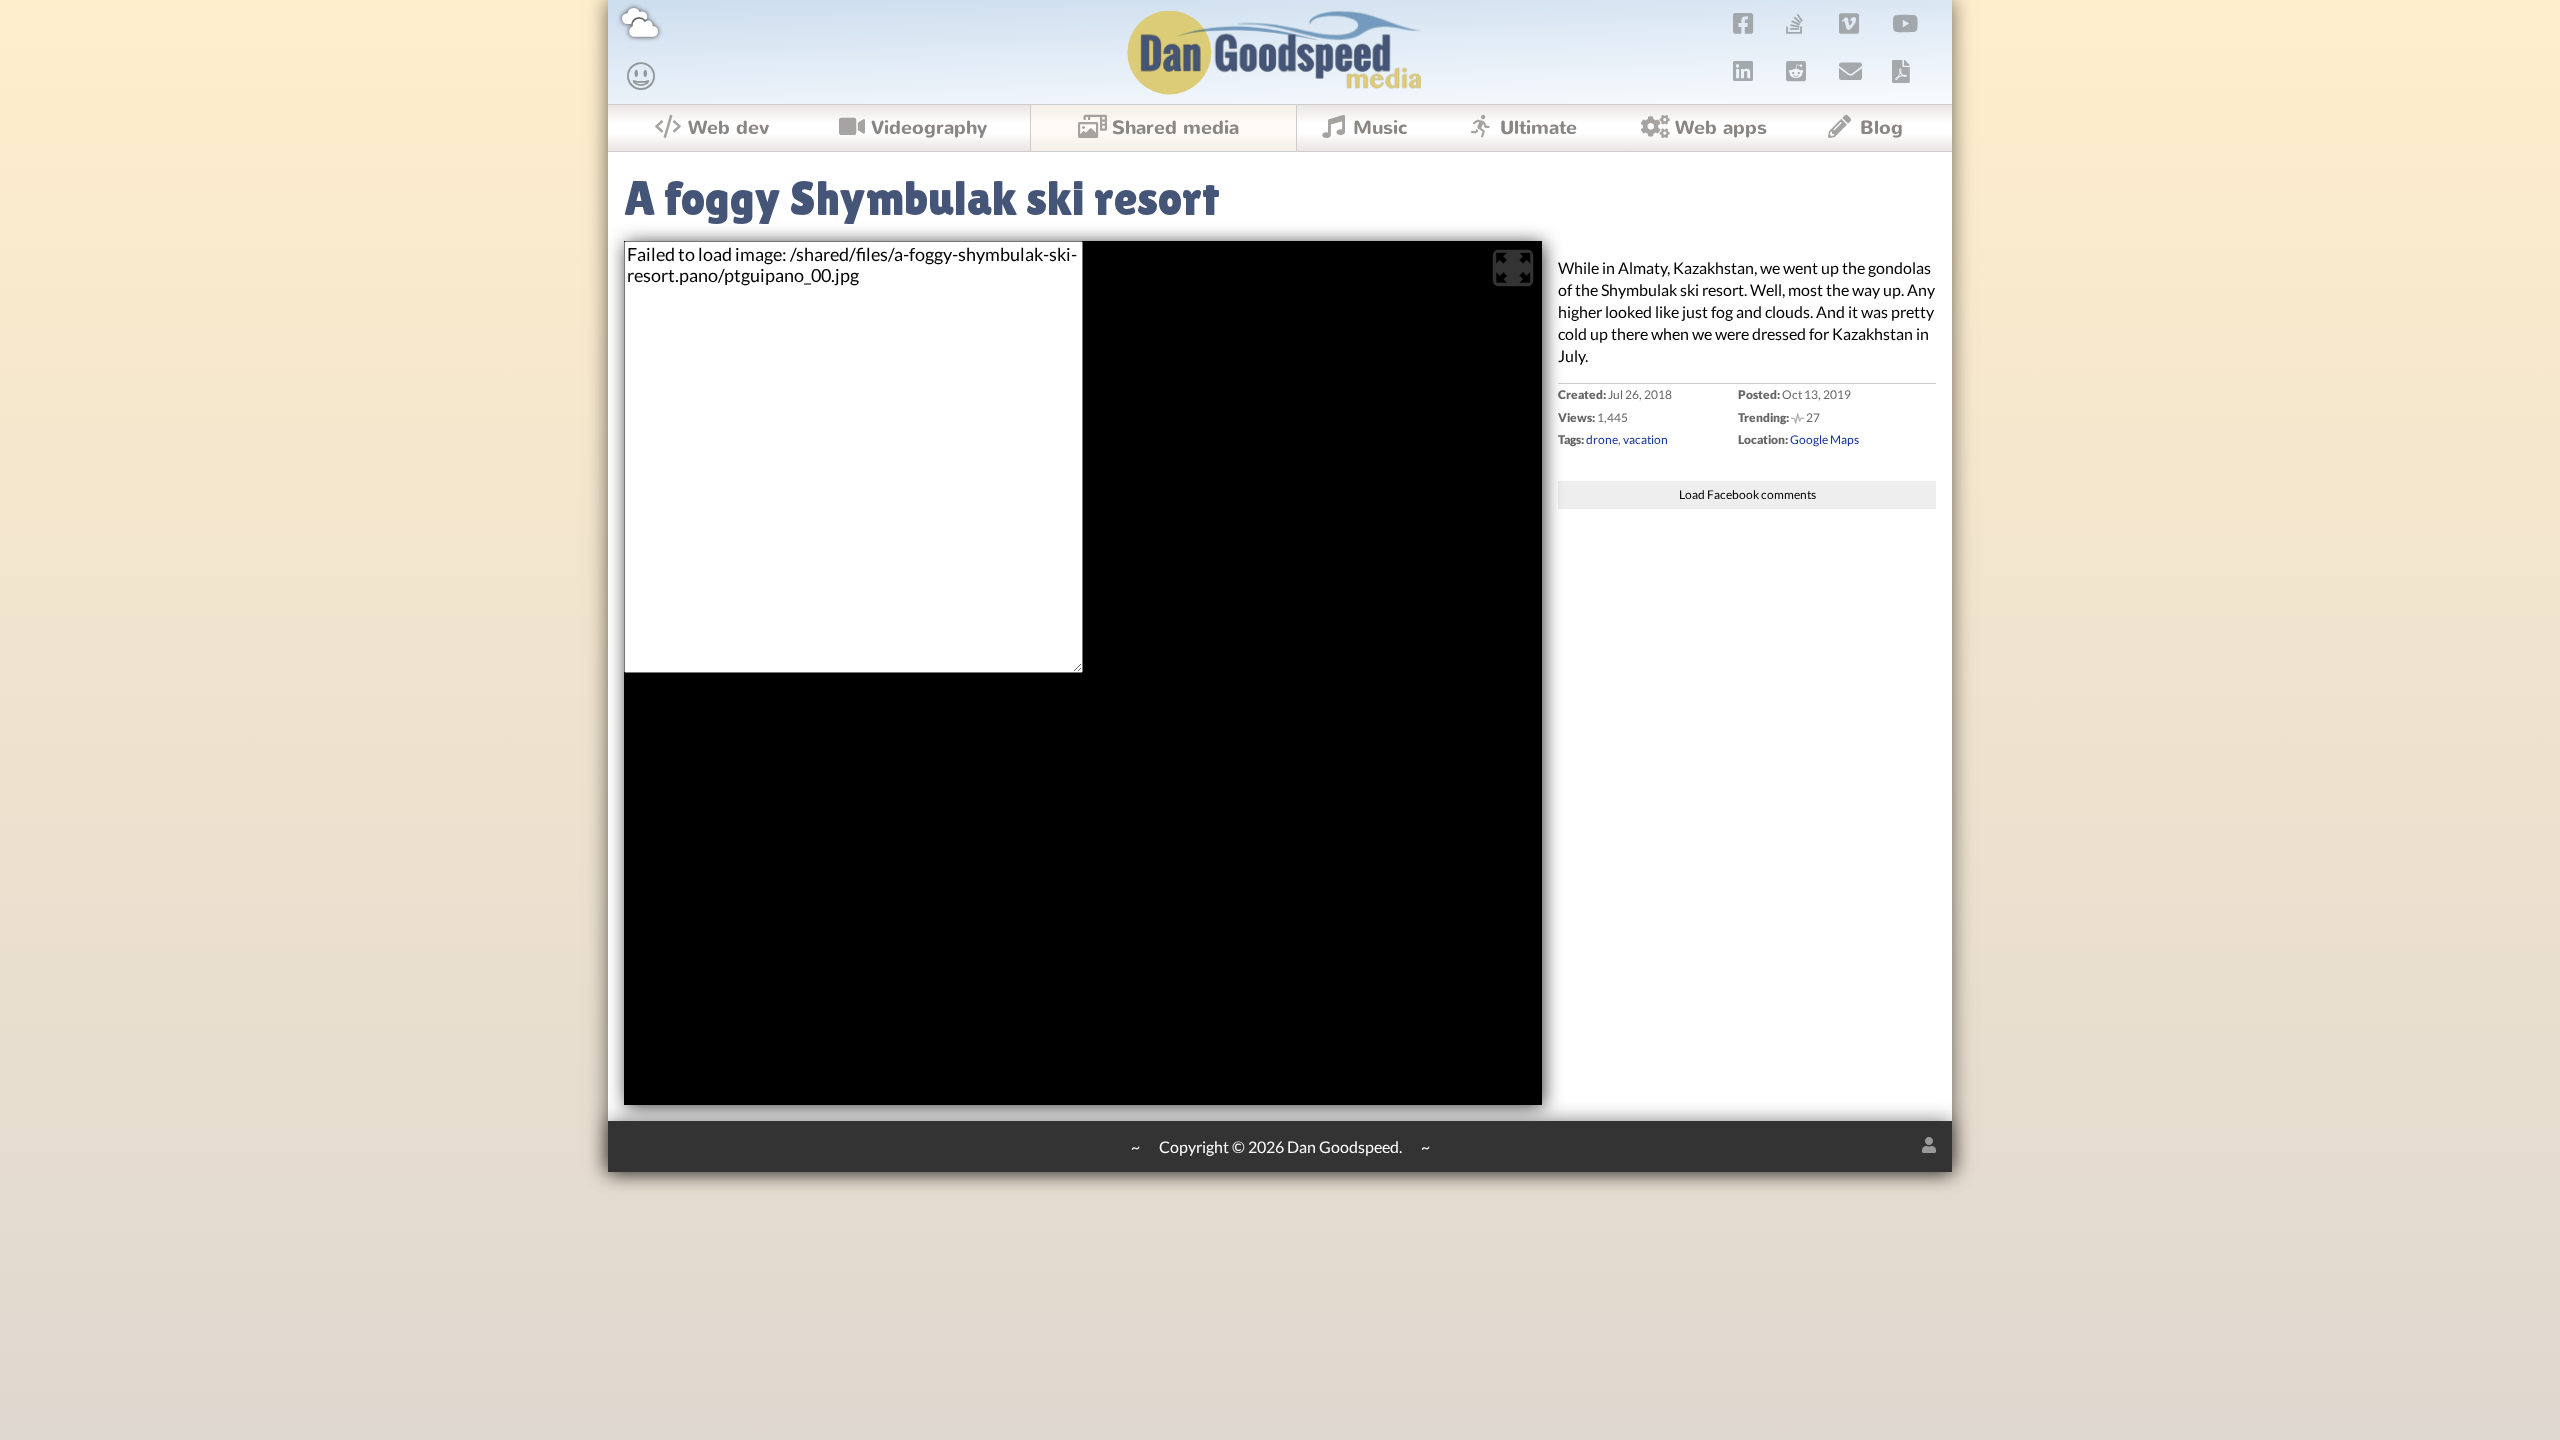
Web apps (1721, 128)
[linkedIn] (1743, 71)
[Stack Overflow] (1795, 23)
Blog (1881, 128)
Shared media (1175, 128)
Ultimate (1538, 128)
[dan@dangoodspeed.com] (1851, 71)
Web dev (728, 128)
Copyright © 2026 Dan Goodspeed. (1280, 1146)
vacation (1645, 439)
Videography (929, 128)
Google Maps (1824, 439)
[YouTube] (1905, 23)
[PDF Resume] (1901, 71)
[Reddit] (1796, 71)
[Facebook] (1743, 23)
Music (1380, 128)
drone (1602, 439)
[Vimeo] (1849, 23)
